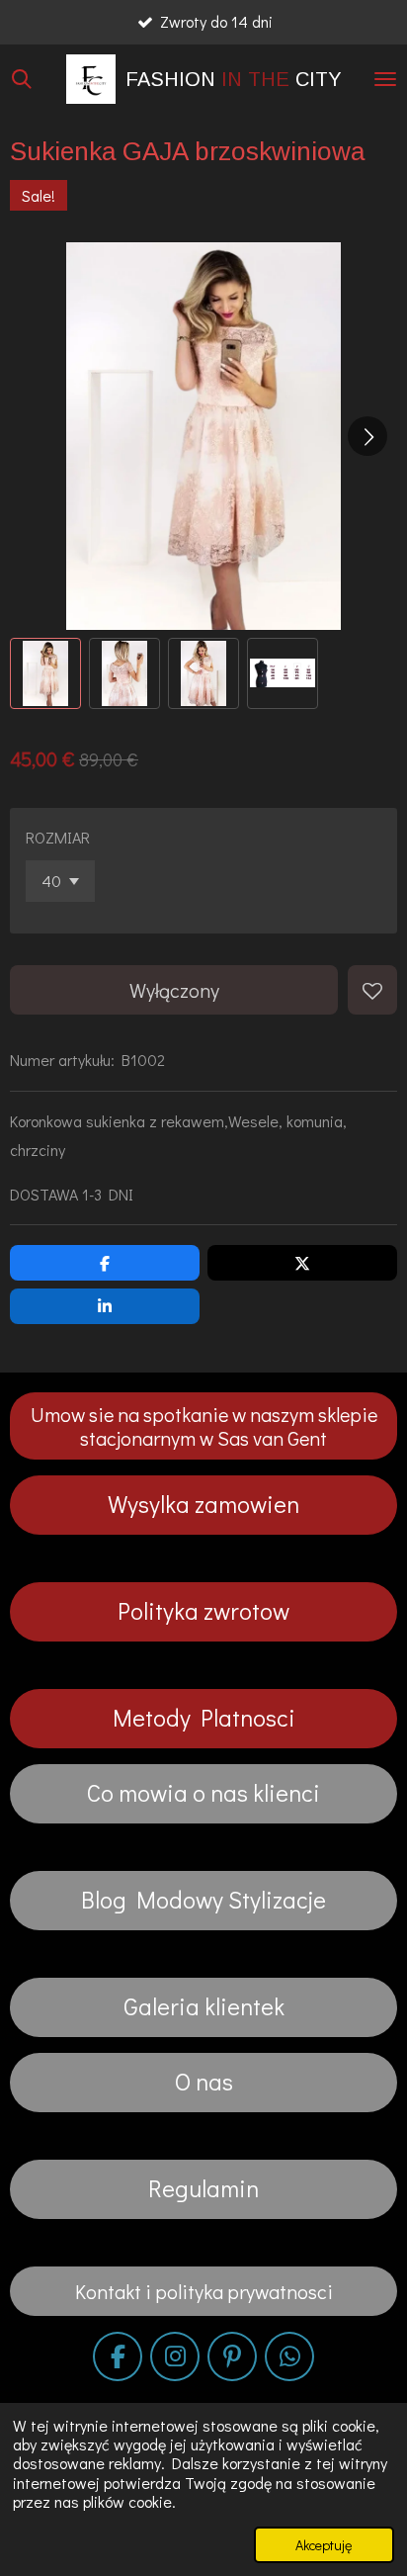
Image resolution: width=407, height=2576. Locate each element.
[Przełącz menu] (385, 79)
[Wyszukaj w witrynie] (22, 79)
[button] (45, 673)
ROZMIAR (58, 837)
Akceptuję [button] (324, 2545)
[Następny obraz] (367, 436)
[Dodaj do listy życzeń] (372, 990)
